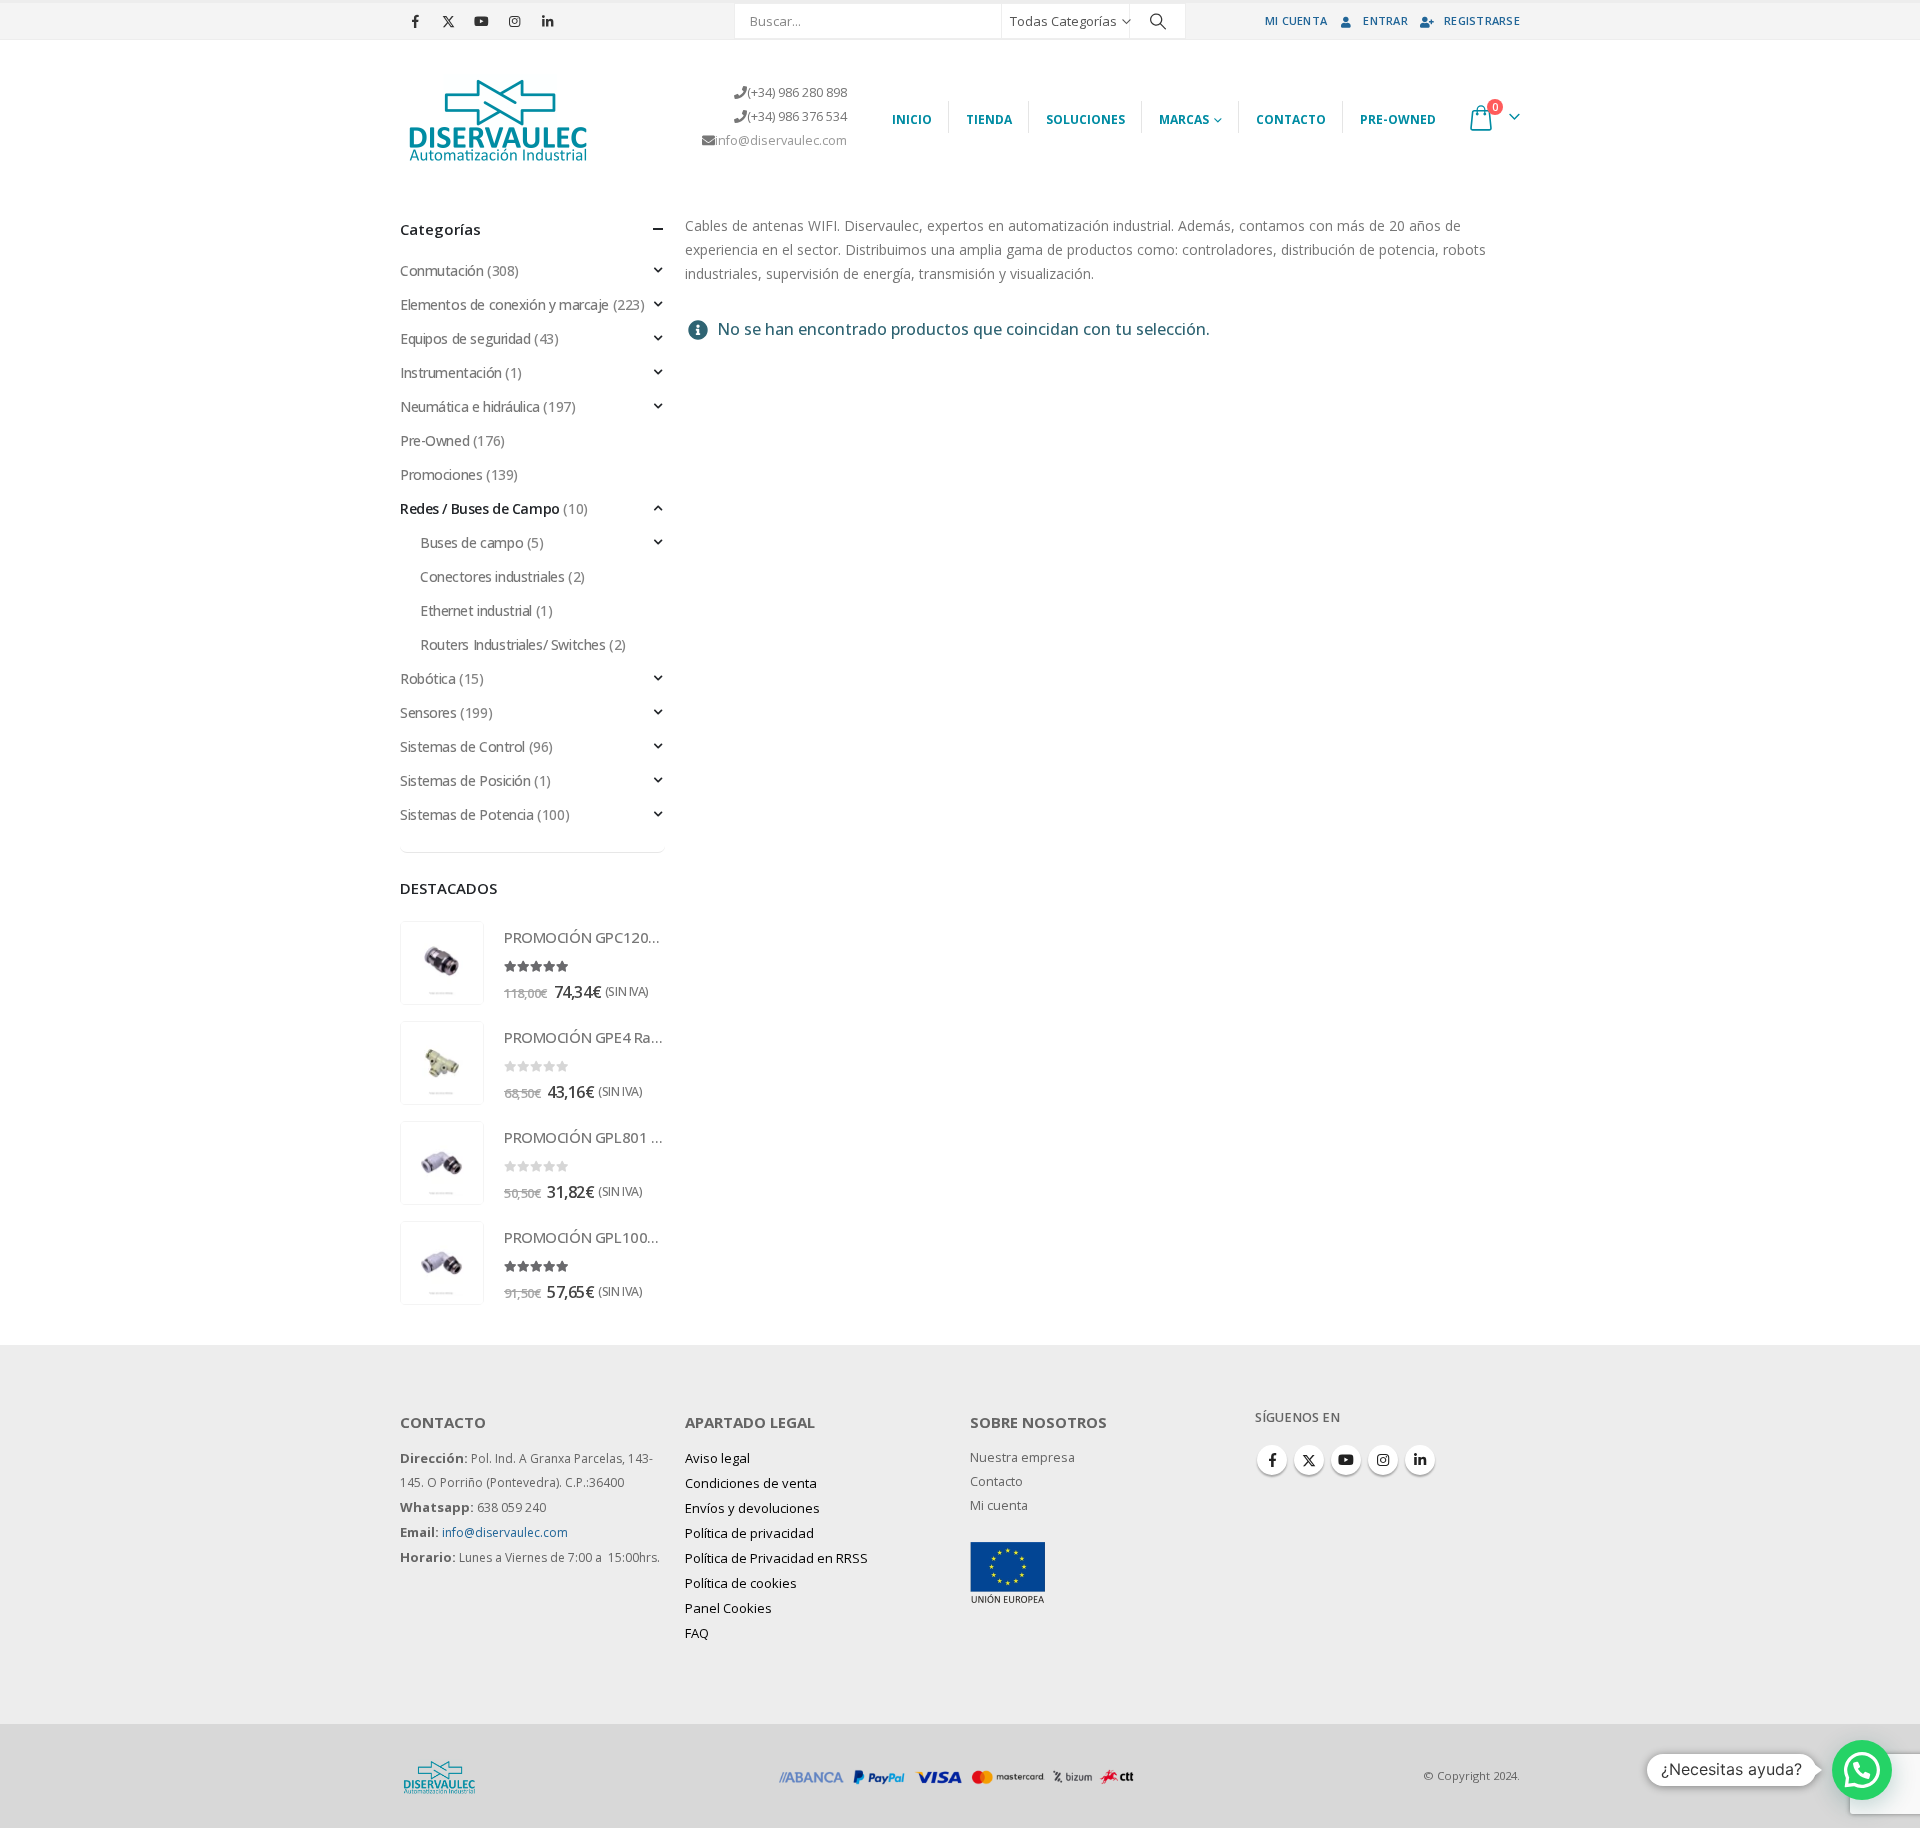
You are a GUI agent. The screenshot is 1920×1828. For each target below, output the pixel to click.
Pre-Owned (1398, 119)
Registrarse (1482, 20)
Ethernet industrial (476, 610)
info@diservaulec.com (781, 140)
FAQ (697, 1633)
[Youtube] (481, 21)
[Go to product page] (442, 963)
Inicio (912, 119)
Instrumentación (451, 372)
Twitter (1309, 1460)
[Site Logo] (500, 117)
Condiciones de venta (751, 1483)
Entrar (1385, 20)
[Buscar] (1158, 21)
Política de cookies (741, 1583)
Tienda (989, 119)
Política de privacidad (749, 1533)
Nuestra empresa (1022, 1457)
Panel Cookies (728, 1608)
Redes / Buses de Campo (480, 508)
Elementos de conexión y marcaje (504, 304)
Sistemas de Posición (465, 780)
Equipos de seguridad (465, 338)
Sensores (428, 712)
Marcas (1184, 119)
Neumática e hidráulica (470, 406)
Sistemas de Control (462, 746)
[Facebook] (415, 21)
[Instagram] (514, 21)
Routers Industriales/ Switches (512, 644)
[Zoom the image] (1007, 1553)
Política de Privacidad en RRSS (776, 1558)
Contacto (1291, 119)
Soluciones (1085, 119)
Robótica (428, 678)
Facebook (1272, 1460)
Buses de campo (471, 542)
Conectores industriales (492, 576)
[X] (448, 21)
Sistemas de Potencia (467, 814)
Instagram (1383, 1460)
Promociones (441, 474)
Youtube (1346, 1460)
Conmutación (441, 270)
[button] (1862, 1770)
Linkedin (1420, 1460)
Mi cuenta (1296, 20)
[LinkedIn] (547, 21)
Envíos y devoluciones (752, 1508)
